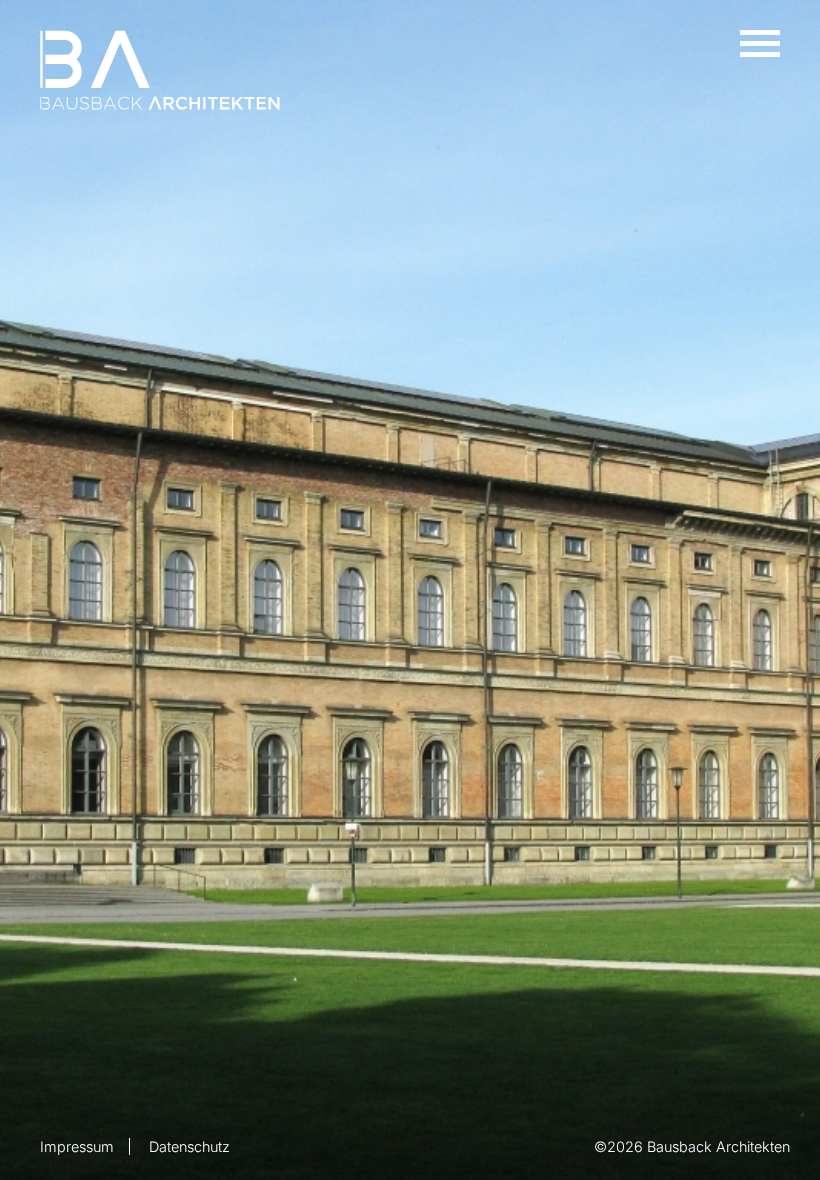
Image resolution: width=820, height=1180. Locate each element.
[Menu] (760, 41)
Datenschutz (189, 1146)
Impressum (77, 1146)
